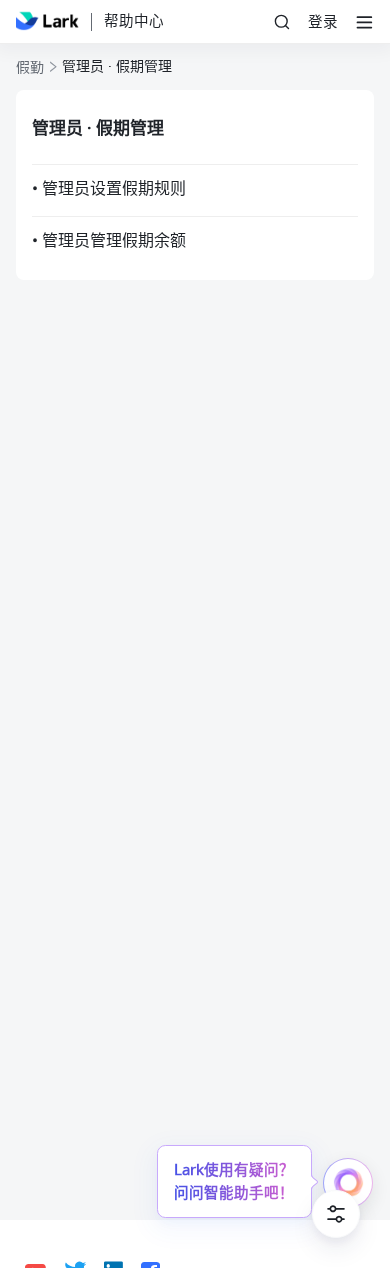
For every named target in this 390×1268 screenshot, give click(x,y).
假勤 (30, 68)
